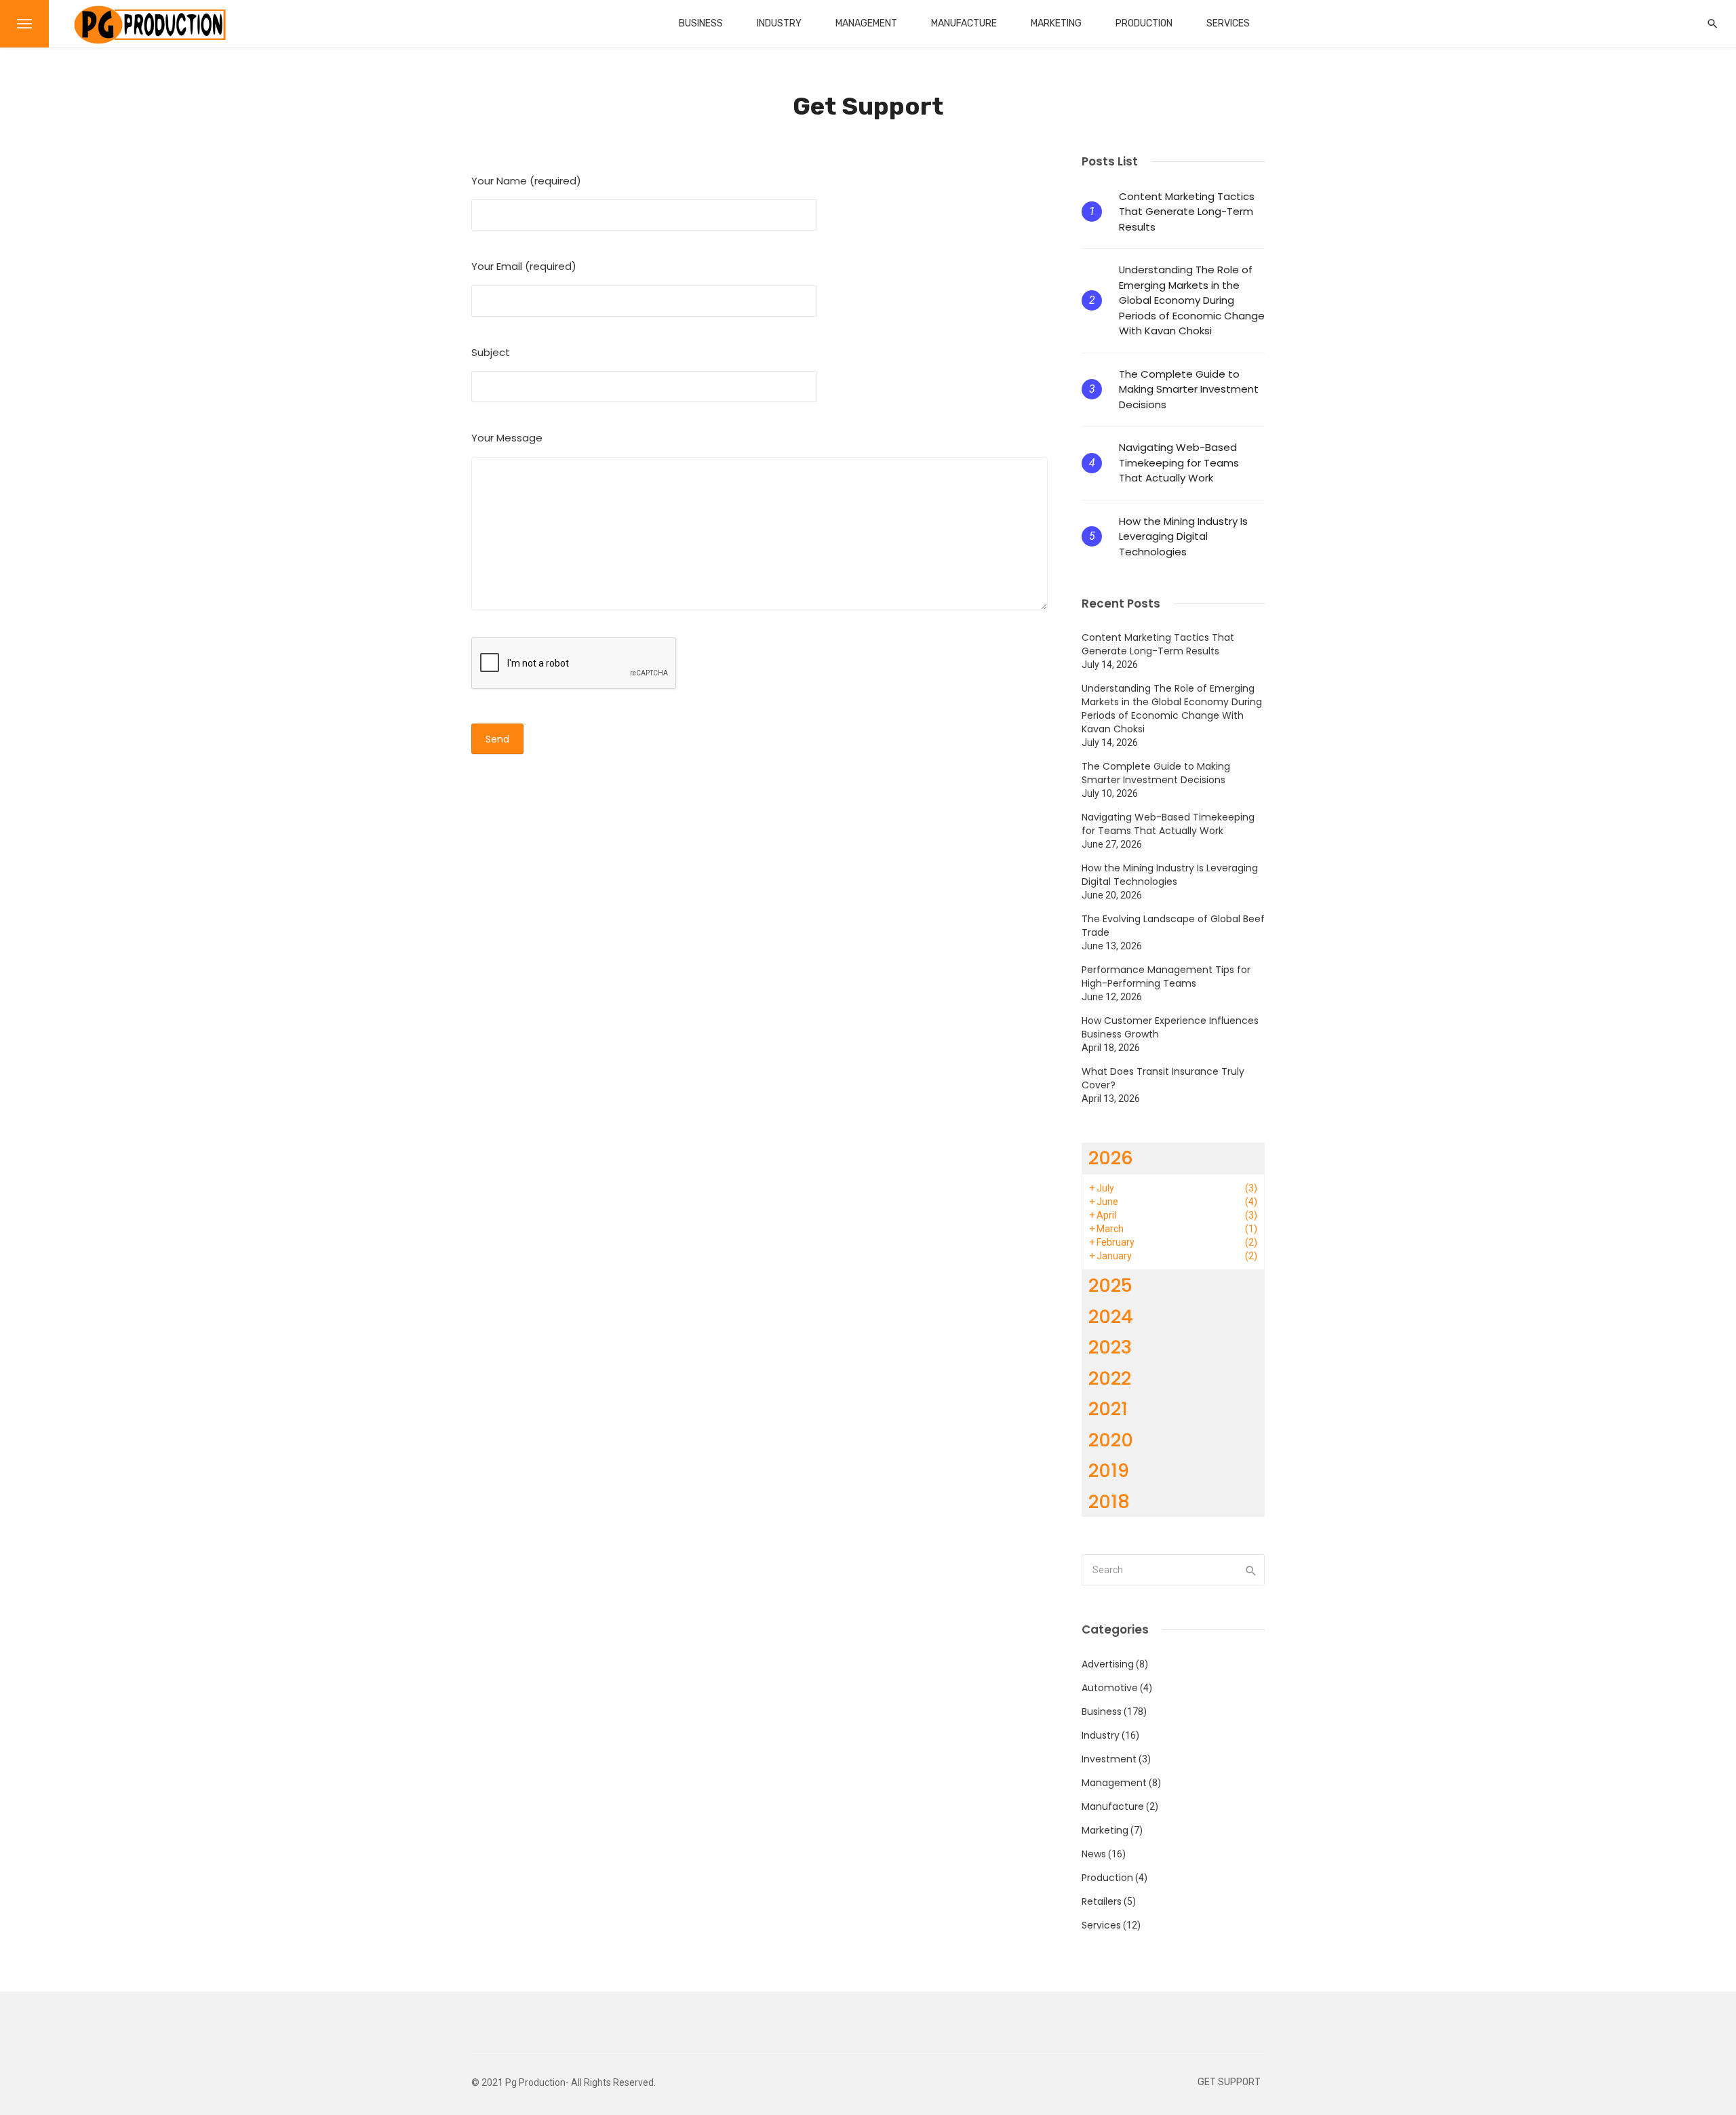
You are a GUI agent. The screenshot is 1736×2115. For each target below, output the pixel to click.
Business (701, 23)
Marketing (1056, 23)
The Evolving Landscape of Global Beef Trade (1173, 926)
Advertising (1108, 1664)
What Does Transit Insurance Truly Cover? (1163, 1078)
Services (1228, 23)
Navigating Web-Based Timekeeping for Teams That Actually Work (1179, 462)
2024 (1111, 1317)
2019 (1109, 1470)
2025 (1110, 1285)
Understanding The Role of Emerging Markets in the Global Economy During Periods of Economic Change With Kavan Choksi (1192, 300)
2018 (1109, 1502)
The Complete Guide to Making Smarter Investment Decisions (1189, 389)
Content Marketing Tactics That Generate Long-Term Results (1187, 212)
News (1094, 1854)
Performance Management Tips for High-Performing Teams (1166, 976)
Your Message (507, 438)
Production (1144, 23)
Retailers (1102, 1901)
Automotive (1110, 1688)
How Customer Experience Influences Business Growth (1170, 1027)
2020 (1111, 1440)
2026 (1111, 1158)
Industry (779, 23)
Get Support (1229, 2082)
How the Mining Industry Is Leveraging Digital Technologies (1183, 536)
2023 (1110, 1347)
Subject (491, 352)
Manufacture (964, 23)
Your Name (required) (526, 181)
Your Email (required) (524, 266)
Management (866, 23)
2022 (1110, 1378)
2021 (1108, 1409)
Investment (1109, 1759)
